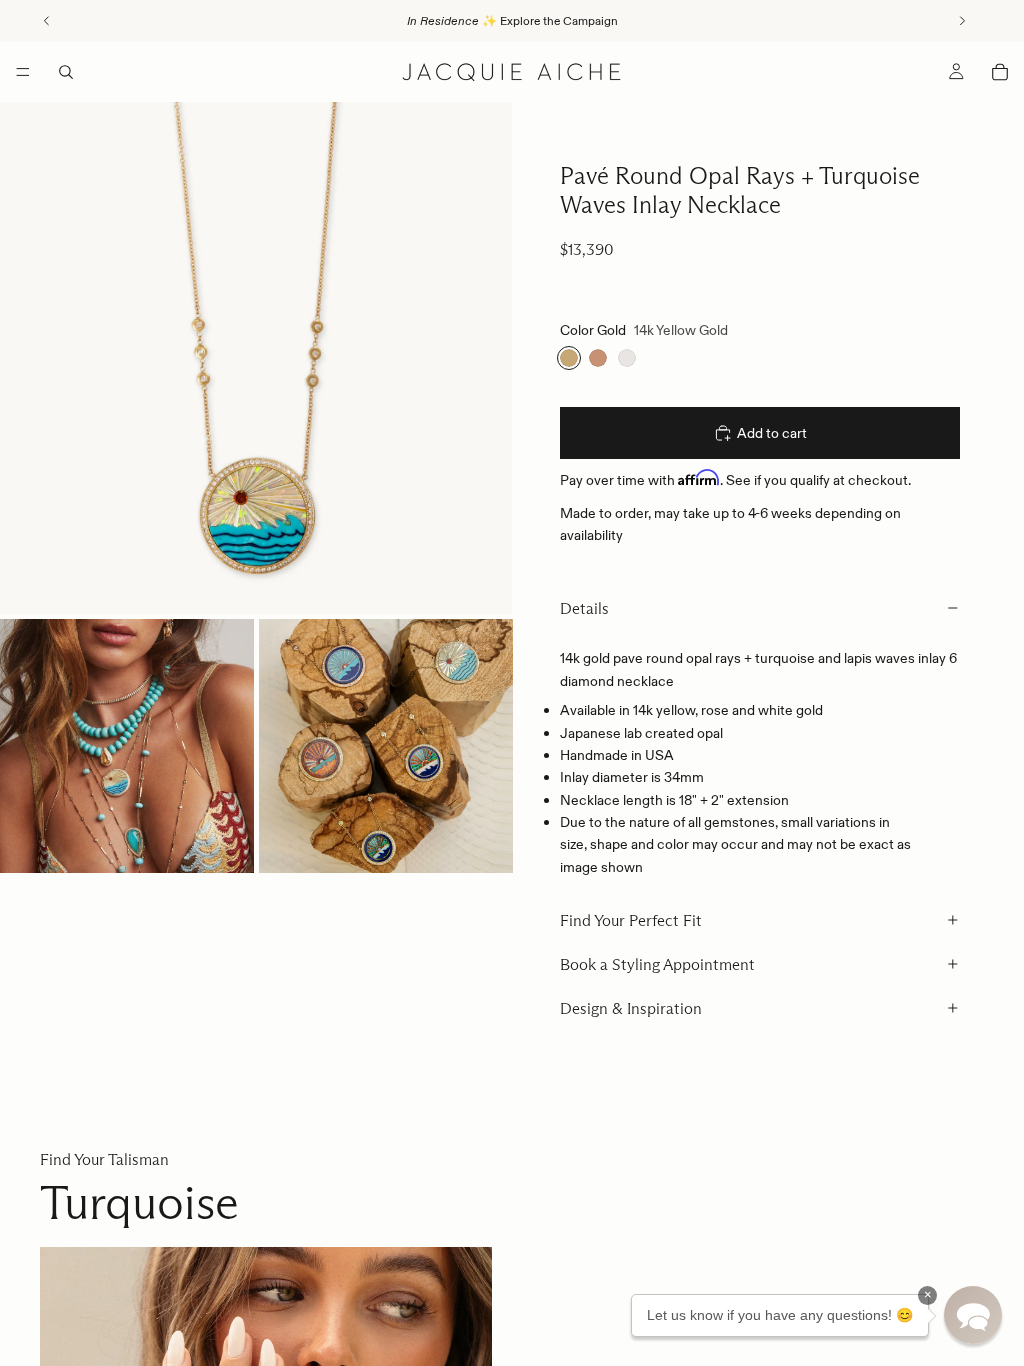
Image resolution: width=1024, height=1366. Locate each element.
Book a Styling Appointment (657, 964)
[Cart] (1000, 72)
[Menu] (23, 72)
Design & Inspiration (631, 1008)
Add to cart (772, 433)
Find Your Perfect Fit (631, 920)
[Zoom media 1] (256, 358)
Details (584, 608)
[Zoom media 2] (127, 746)
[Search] (66, 72)
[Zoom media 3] (386, 746)
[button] (973, 1315)
